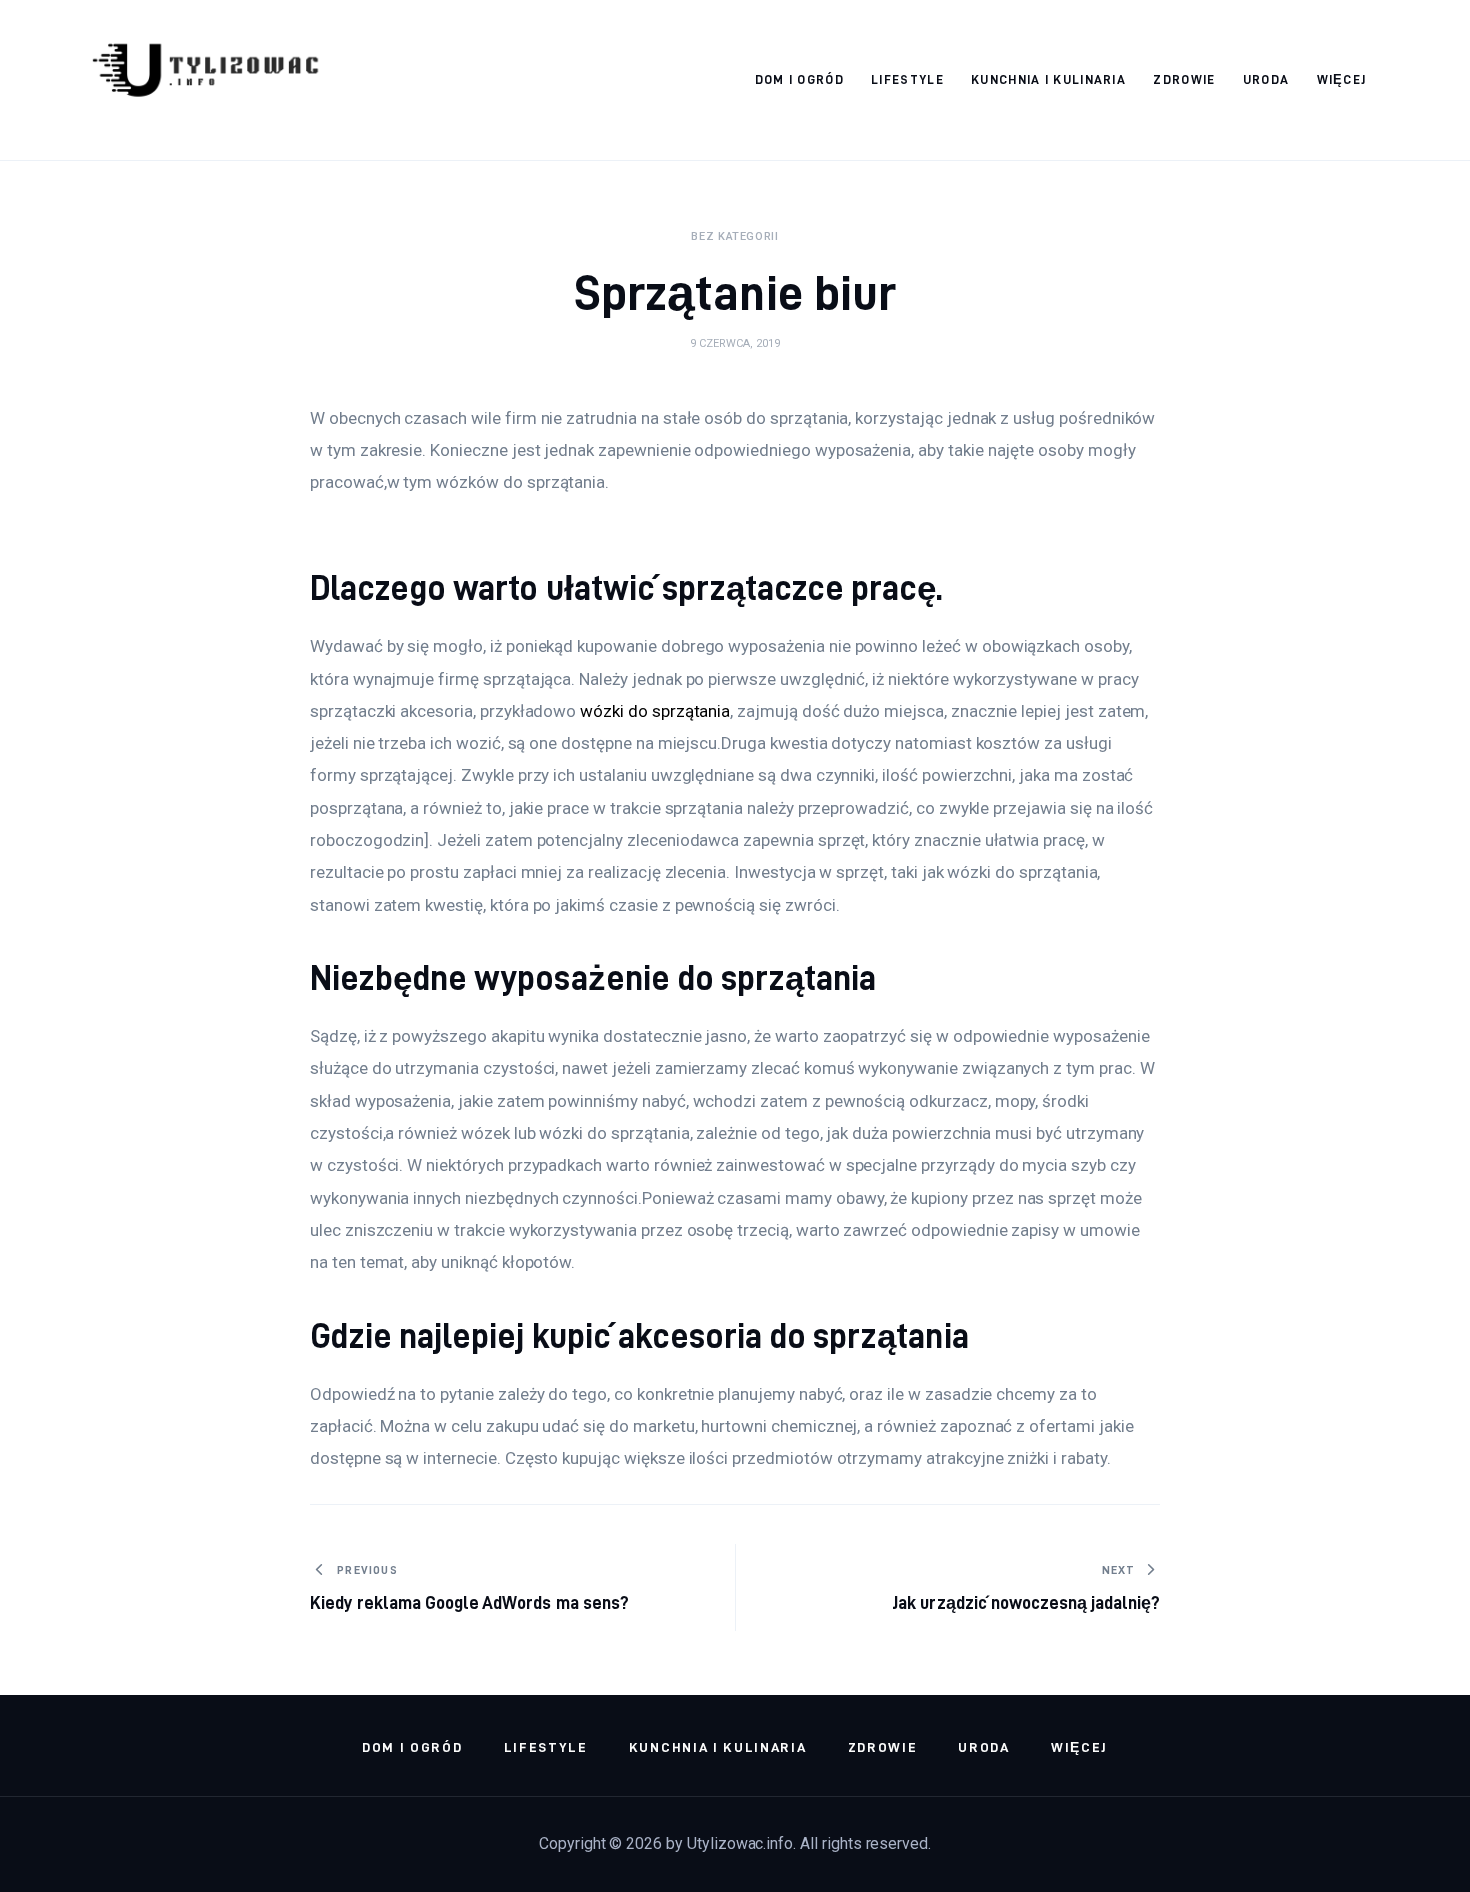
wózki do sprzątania (655, 711)
